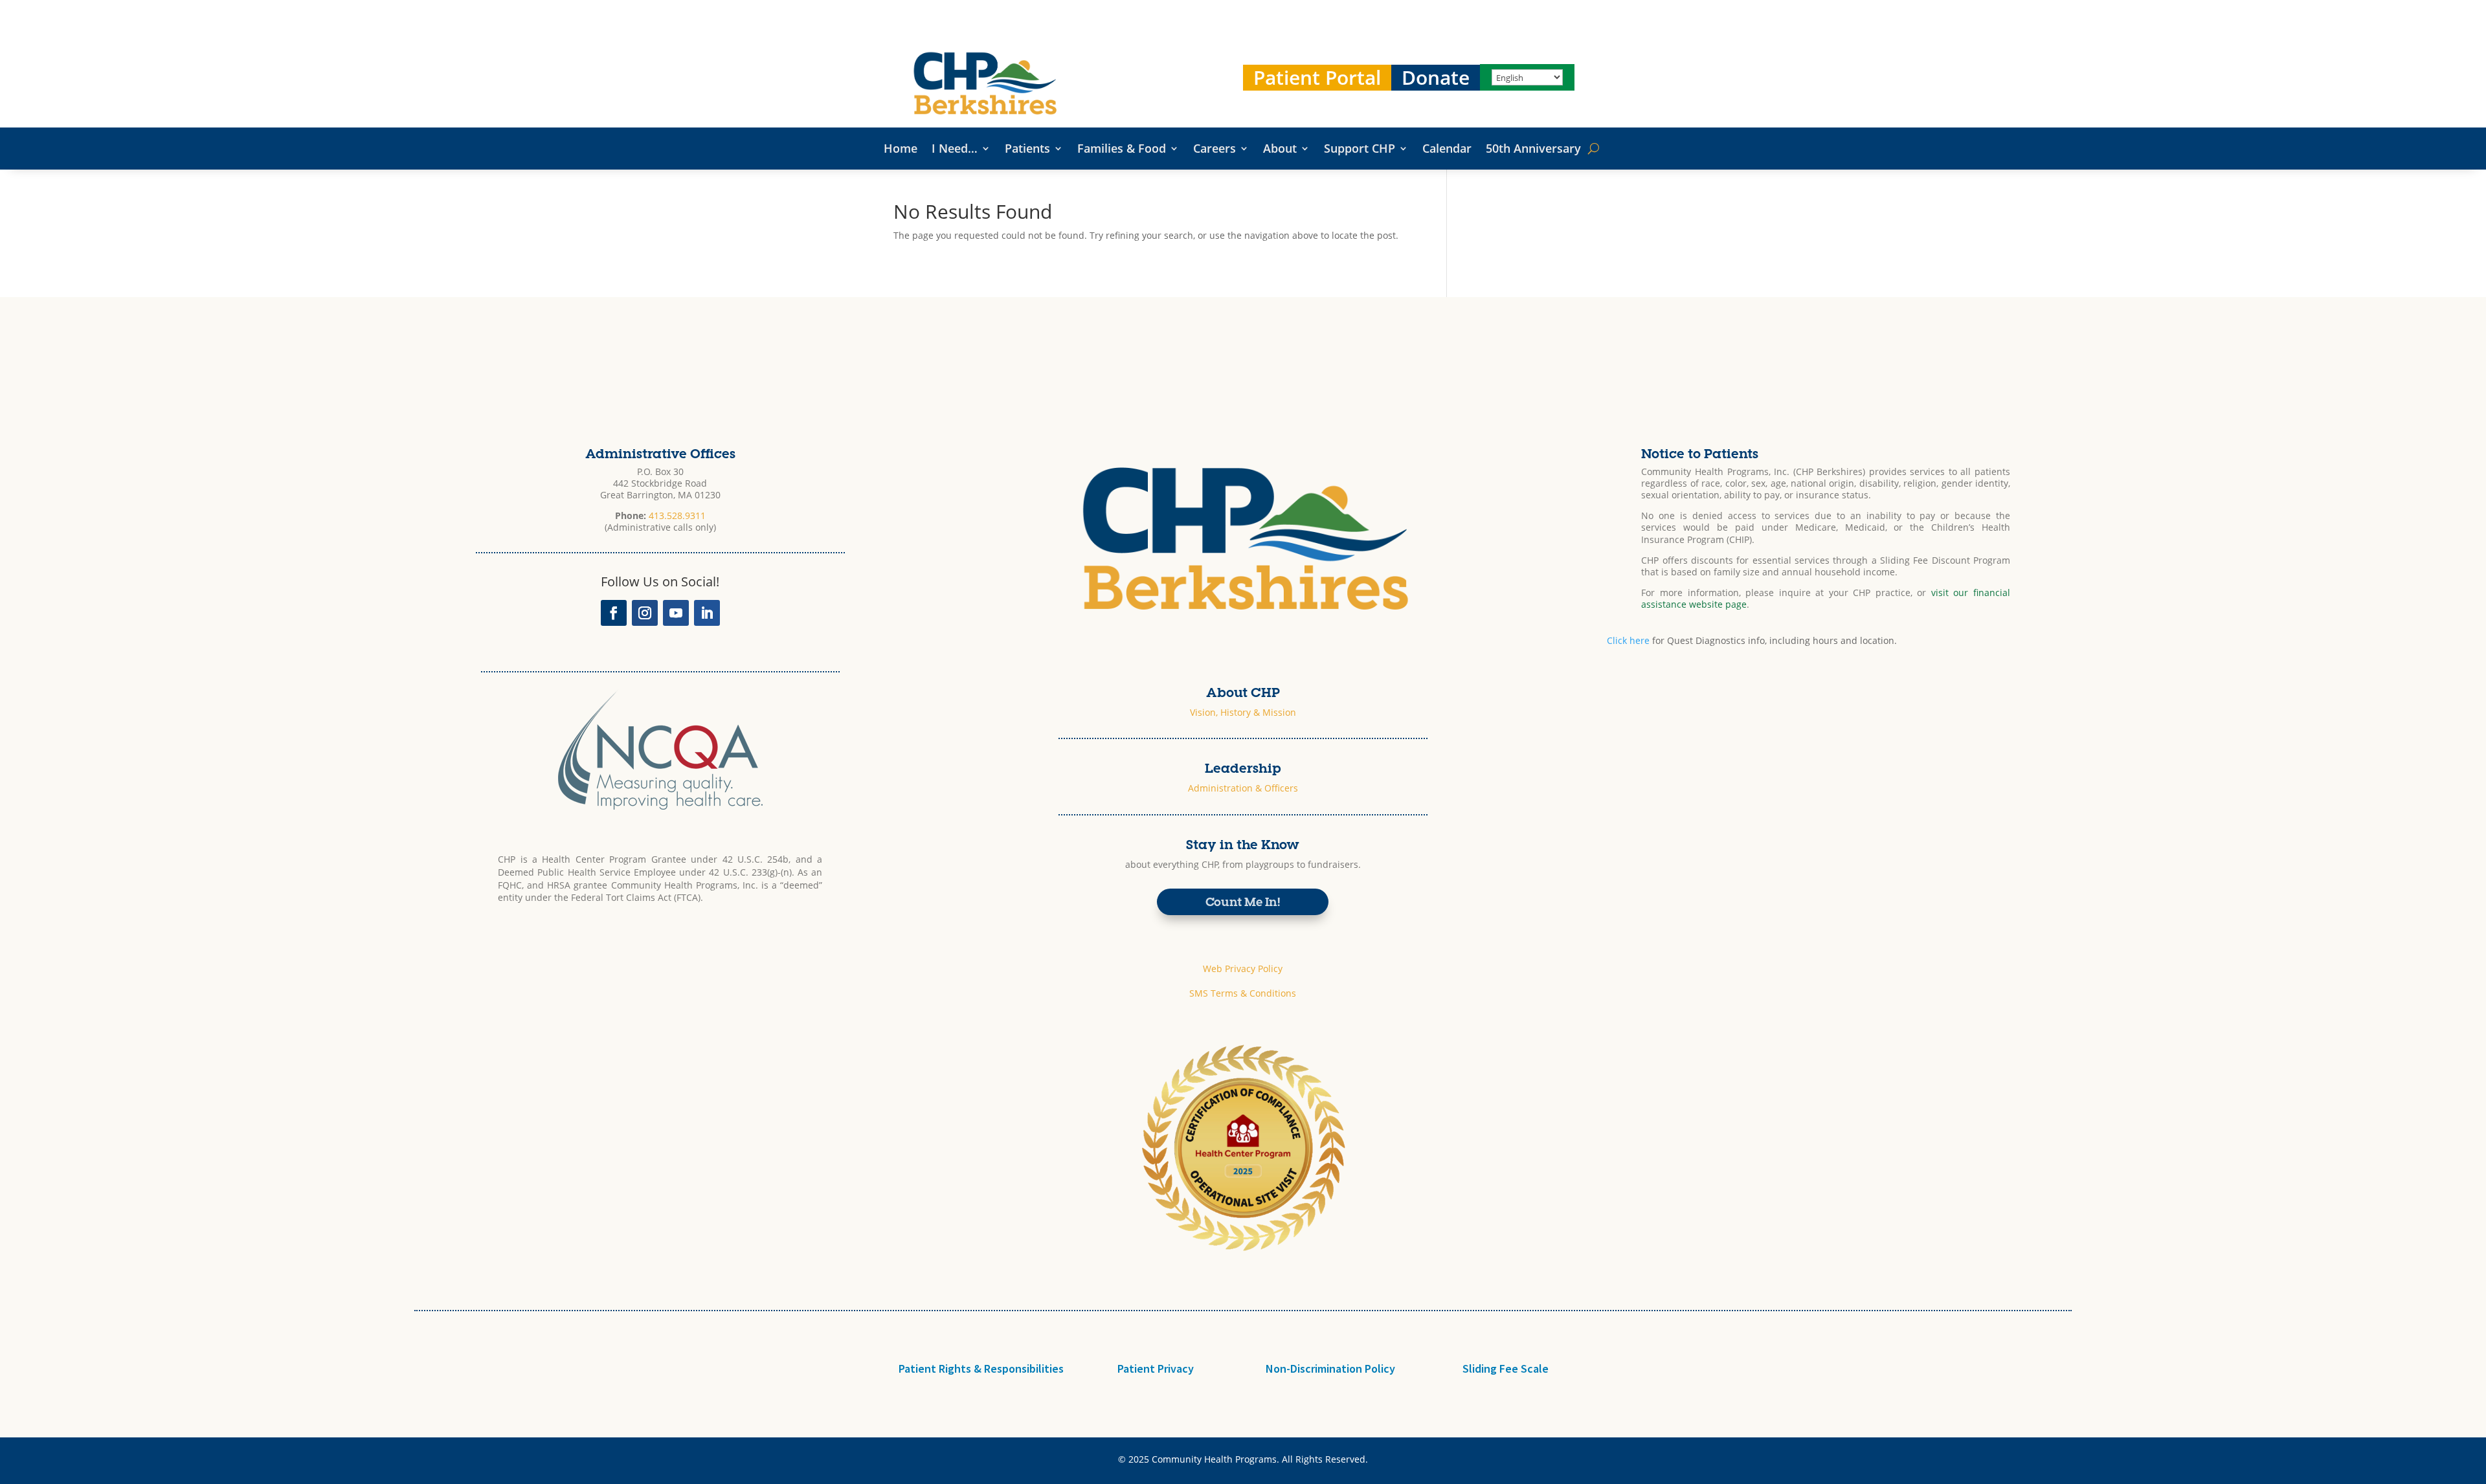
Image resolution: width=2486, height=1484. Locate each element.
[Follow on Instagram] (645, 613)
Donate (1436, 78)
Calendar (1447, 150)
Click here (1628, 640)
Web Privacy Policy (1243, 969)
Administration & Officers (1243, 788)
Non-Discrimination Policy (1330, 1368)
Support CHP (1360, 150)
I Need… (955, 150)
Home (901, 150)
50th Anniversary (1533, 150)
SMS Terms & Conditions (1243, 993)
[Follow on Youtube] (676, 613)
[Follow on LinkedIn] (707, 613)
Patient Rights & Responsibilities (981, 1368)
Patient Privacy (1156, 1368)
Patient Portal (1317, 78)
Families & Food (1122, 150)
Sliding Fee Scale (1506, 1368)
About (1280, 150)
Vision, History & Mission (1243, 712)
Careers (1215, 150)
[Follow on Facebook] (614, 613)
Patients (1027, 150)
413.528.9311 (677, 515)
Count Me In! (1243, 901)
